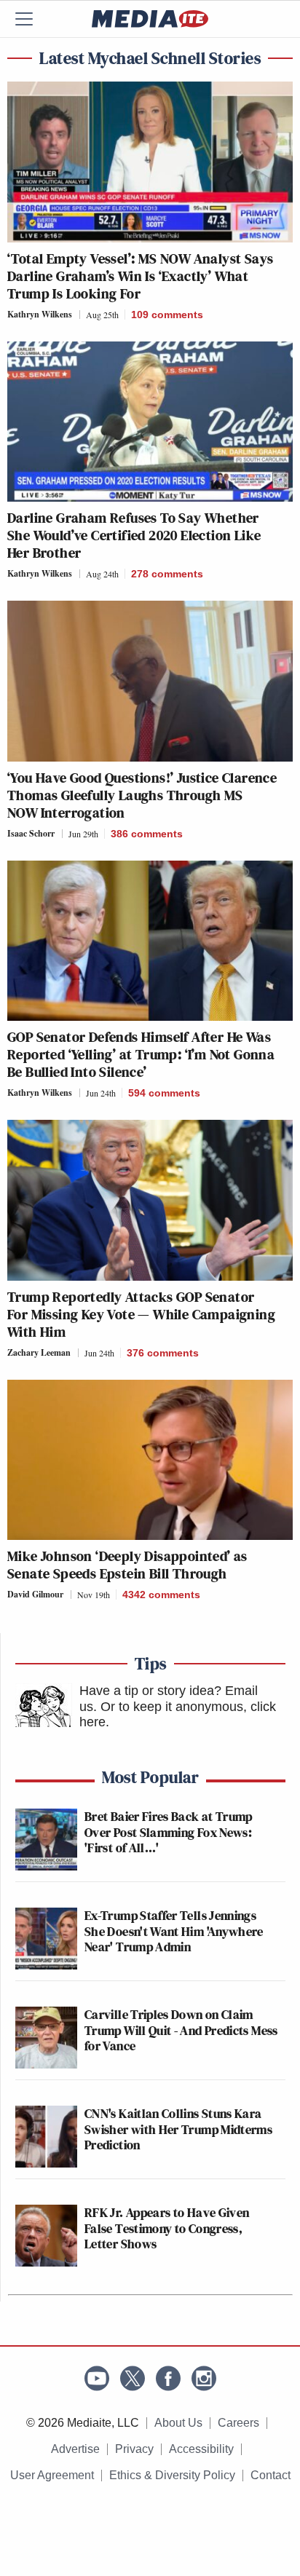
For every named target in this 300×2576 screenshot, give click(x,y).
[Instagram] (204, 2378)
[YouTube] (97, 2378)
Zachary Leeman (39, 1352)
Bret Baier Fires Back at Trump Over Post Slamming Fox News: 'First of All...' (169, 1832)
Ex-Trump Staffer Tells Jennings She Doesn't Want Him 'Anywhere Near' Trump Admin (174, 1931)
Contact (271, 2475)
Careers (238, 2423)
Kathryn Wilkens (40, 314)
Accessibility (201, 2449)
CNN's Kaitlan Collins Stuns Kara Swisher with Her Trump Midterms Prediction (178, 2129)
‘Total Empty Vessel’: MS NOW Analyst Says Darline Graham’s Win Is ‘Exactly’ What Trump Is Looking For (140, 276)
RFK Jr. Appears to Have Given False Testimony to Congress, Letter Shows (167, 2228)
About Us (178, 2423)
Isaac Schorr (31, 833)
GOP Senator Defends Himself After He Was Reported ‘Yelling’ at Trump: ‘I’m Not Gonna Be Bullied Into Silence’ (141, 1054)
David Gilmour (35, 1594)
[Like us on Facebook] (168, 2378)
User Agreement (52, 2475)
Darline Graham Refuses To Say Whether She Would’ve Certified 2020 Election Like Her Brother (134, 535)
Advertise (75, 2449)
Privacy (134, 2449)
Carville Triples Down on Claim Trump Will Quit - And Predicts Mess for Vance (181, 2030)
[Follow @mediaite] (133, 2378)
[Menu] (33, 19)
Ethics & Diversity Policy (172, 2475)
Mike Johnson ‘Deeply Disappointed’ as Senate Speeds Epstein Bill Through (127, 1565)
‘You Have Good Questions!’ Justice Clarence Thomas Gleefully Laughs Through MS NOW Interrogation (142, 795)
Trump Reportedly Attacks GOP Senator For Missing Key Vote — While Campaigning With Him (141, 1314)
